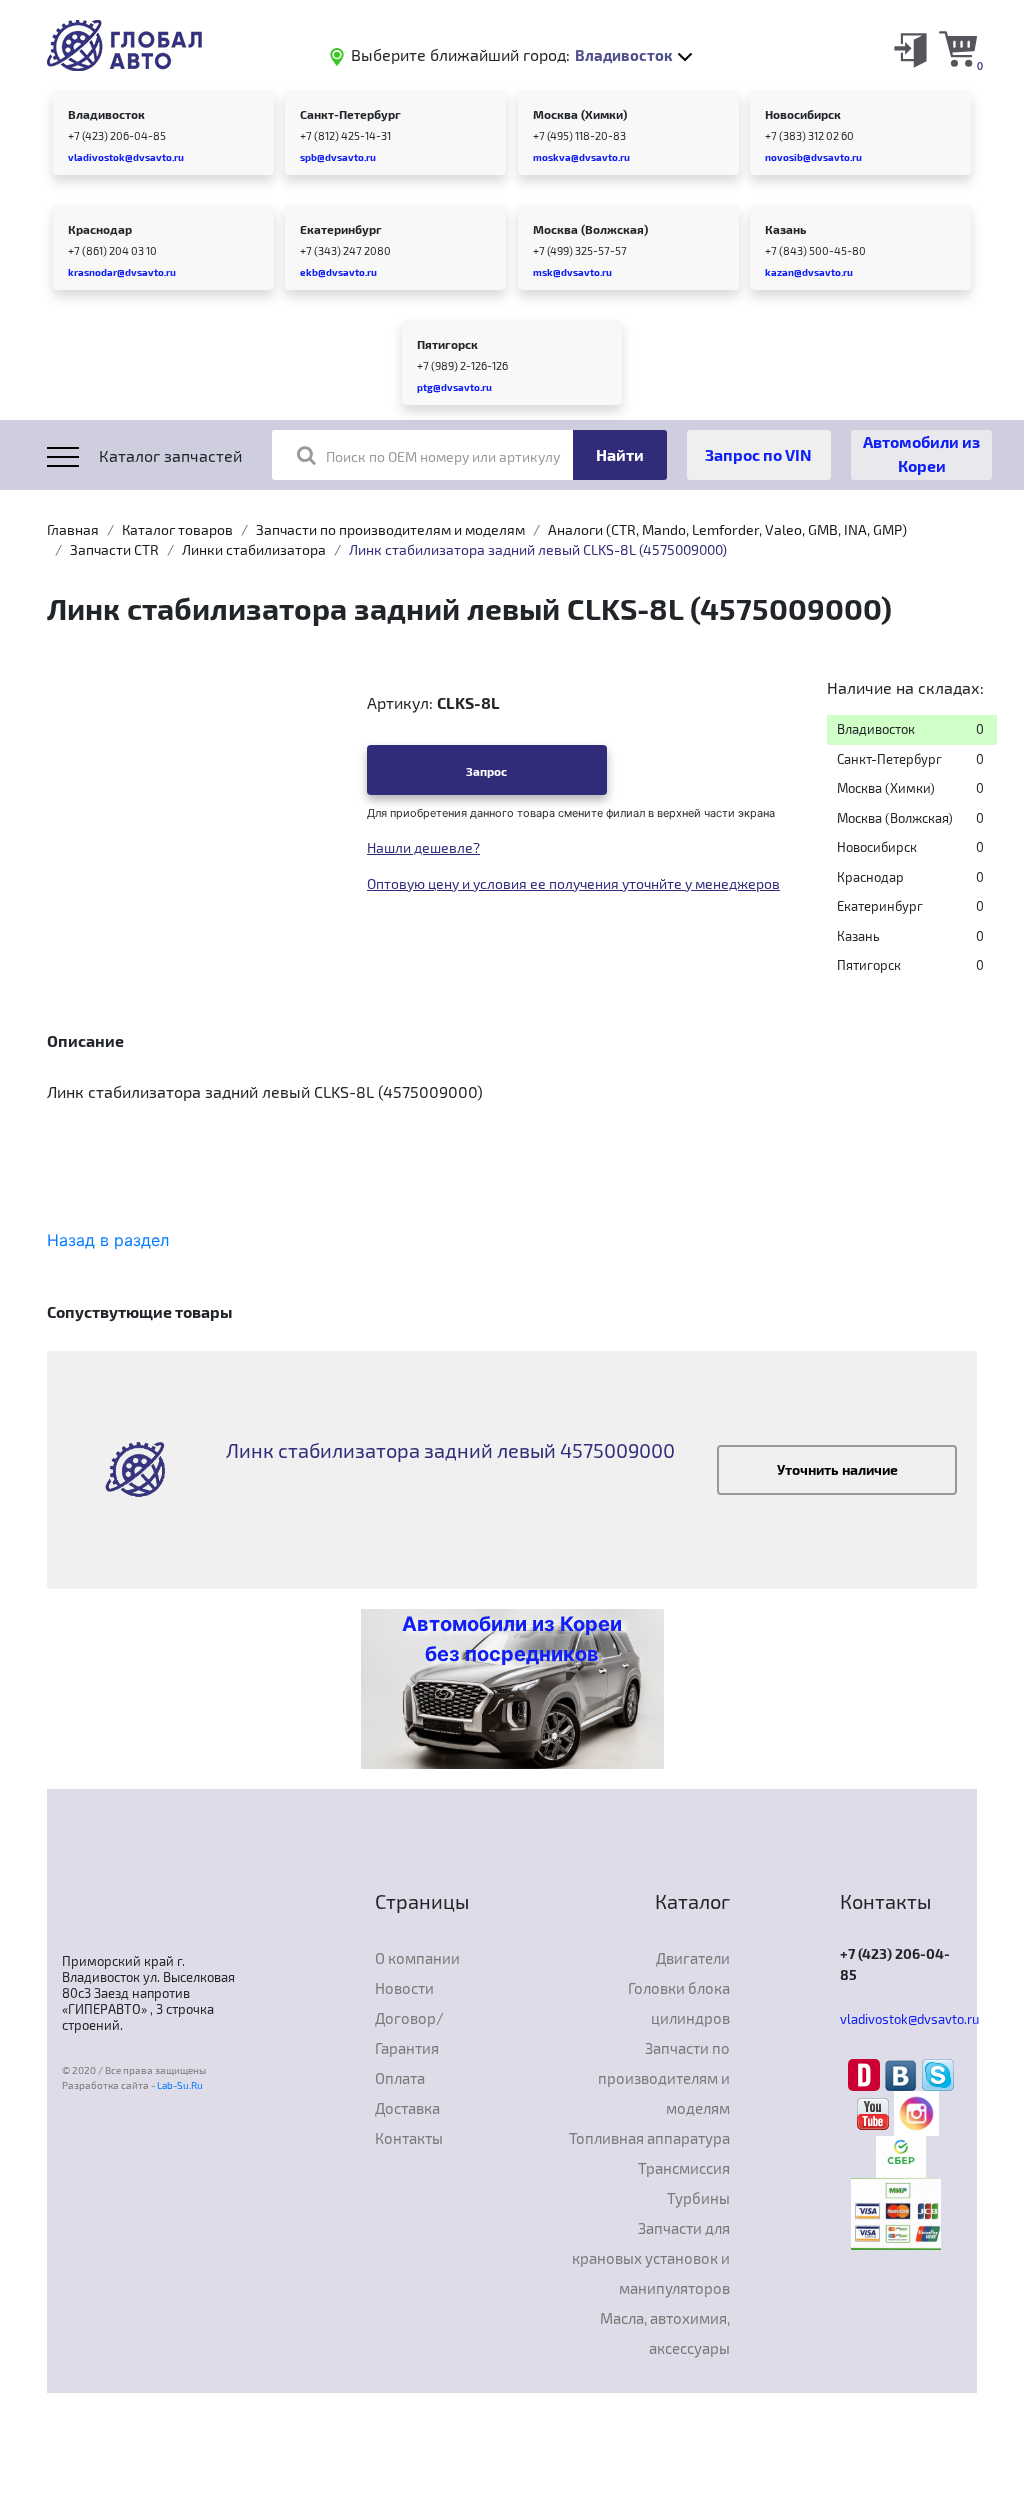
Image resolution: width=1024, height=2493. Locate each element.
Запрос (486, 771)
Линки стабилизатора (254, 549)
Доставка (407, 2108)
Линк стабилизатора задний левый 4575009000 (450, 1450)
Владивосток (106, 114)
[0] (958, 48)
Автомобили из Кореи (921, 453)
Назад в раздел (108, 1240)
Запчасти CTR (114, 549)
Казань (785, 229)
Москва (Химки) (580, 114)
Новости (404, 1988)
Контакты (409, 2138)
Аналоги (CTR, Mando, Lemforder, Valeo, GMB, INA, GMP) (727, 529)
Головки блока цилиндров (679, 2003)
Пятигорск (447, 344)
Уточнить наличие (837, 1469)
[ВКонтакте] (903, 2074)
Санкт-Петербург (350, 114)
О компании (417, 1958)
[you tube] (875, 2112)
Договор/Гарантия (409, 2033)
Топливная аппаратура (649, 2138)
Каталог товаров (177, 529)
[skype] (938, 2074)
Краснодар (100, 229)
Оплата (400, 2078)
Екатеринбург (341, 229)
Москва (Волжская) (590, 229)
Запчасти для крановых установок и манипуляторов (651, 2258)
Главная (73, 529)
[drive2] (866, 2074)
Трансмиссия (684, 2168)
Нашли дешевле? (423, 847)
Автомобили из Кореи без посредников (512, 1639)
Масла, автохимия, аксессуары (665, 2333)
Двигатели (693, 1958)
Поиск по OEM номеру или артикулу (443, 456)
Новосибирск (803, 114)
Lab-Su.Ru (180, 2085)
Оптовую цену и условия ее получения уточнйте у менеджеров (573, 883)
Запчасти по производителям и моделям (390, 529)
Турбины (698, 2198)
